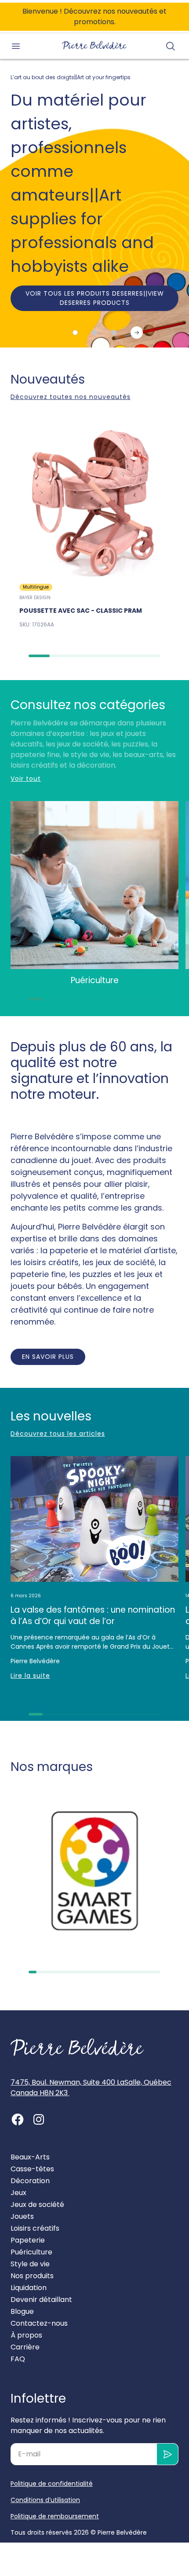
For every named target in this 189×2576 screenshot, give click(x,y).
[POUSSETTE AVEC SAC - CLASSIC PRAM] (94, 503)
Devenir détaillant (41, 2300)
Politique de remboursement (55, 2516)
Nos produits (32, 2276)
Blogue (22, 2311)
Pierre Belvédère (122, 2532)
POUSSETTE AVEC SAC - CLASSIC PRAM (81, 611)
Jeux (18, 2193)
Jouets (22, 2216)
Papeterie (28, 2240)
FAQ (18, 2359)
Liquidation (29, 2288)
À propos (26, 2335)
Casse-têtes (32, 2169)
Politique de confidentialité (52, 2484)
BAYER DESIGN (35, 598)
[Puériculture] (94, 885)
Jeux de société (37, 2205)
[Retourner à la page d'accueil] (77, 2047)
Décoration (30, 2181)
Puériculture (95, 980)
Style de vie (30, 2264)
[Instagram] (39, 2119)
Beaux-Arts (30, 2157)
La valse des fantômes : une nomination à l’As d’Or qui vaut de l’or (93, 1616)
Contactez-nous (39, 2323)
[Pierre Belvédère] (94, 45)
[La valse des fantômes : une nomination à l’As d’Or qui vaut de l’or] (94, 1519)
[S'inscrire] (168, 2454)
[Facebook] (18, 2119)
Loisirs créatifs (35, 2228)
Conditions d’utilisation (45, 2500)
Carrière (25, 2347)
